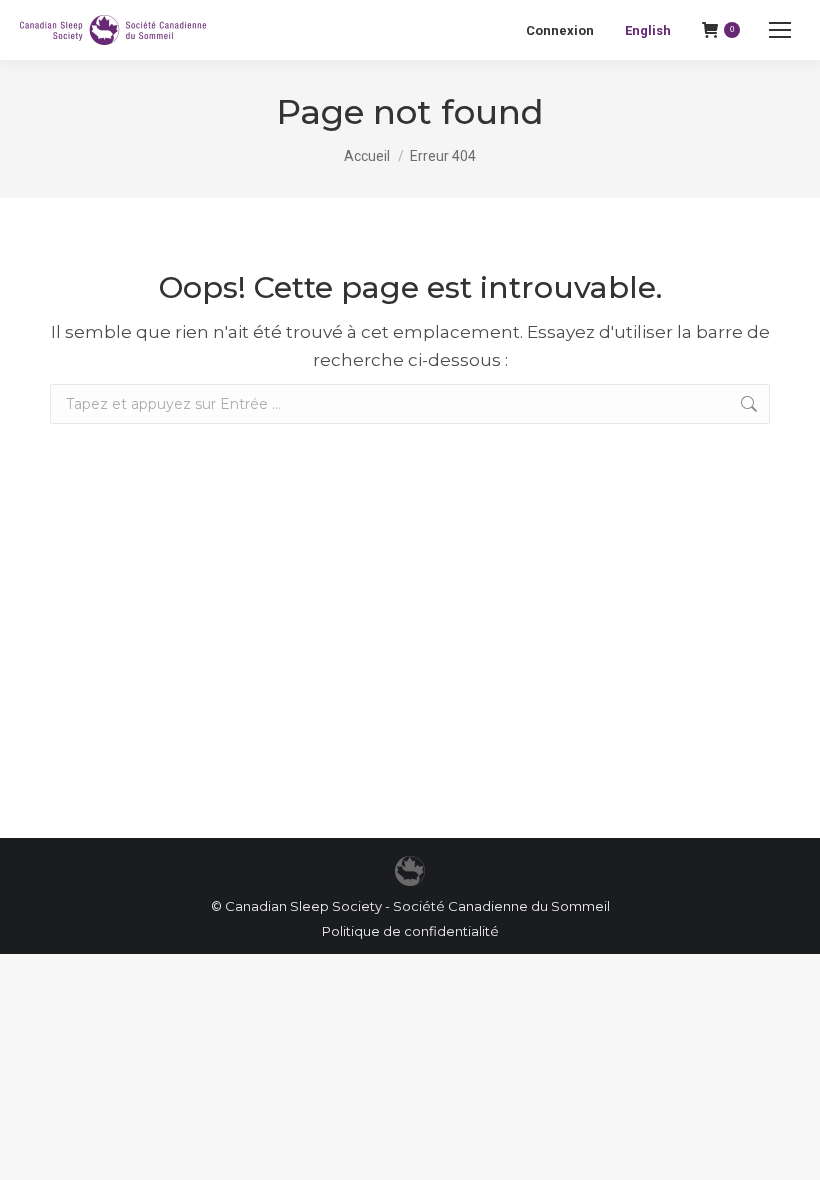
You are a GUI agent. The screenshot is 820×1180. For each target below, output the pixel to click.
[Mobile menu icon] (780, 30)
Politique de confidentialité (410, 931)
